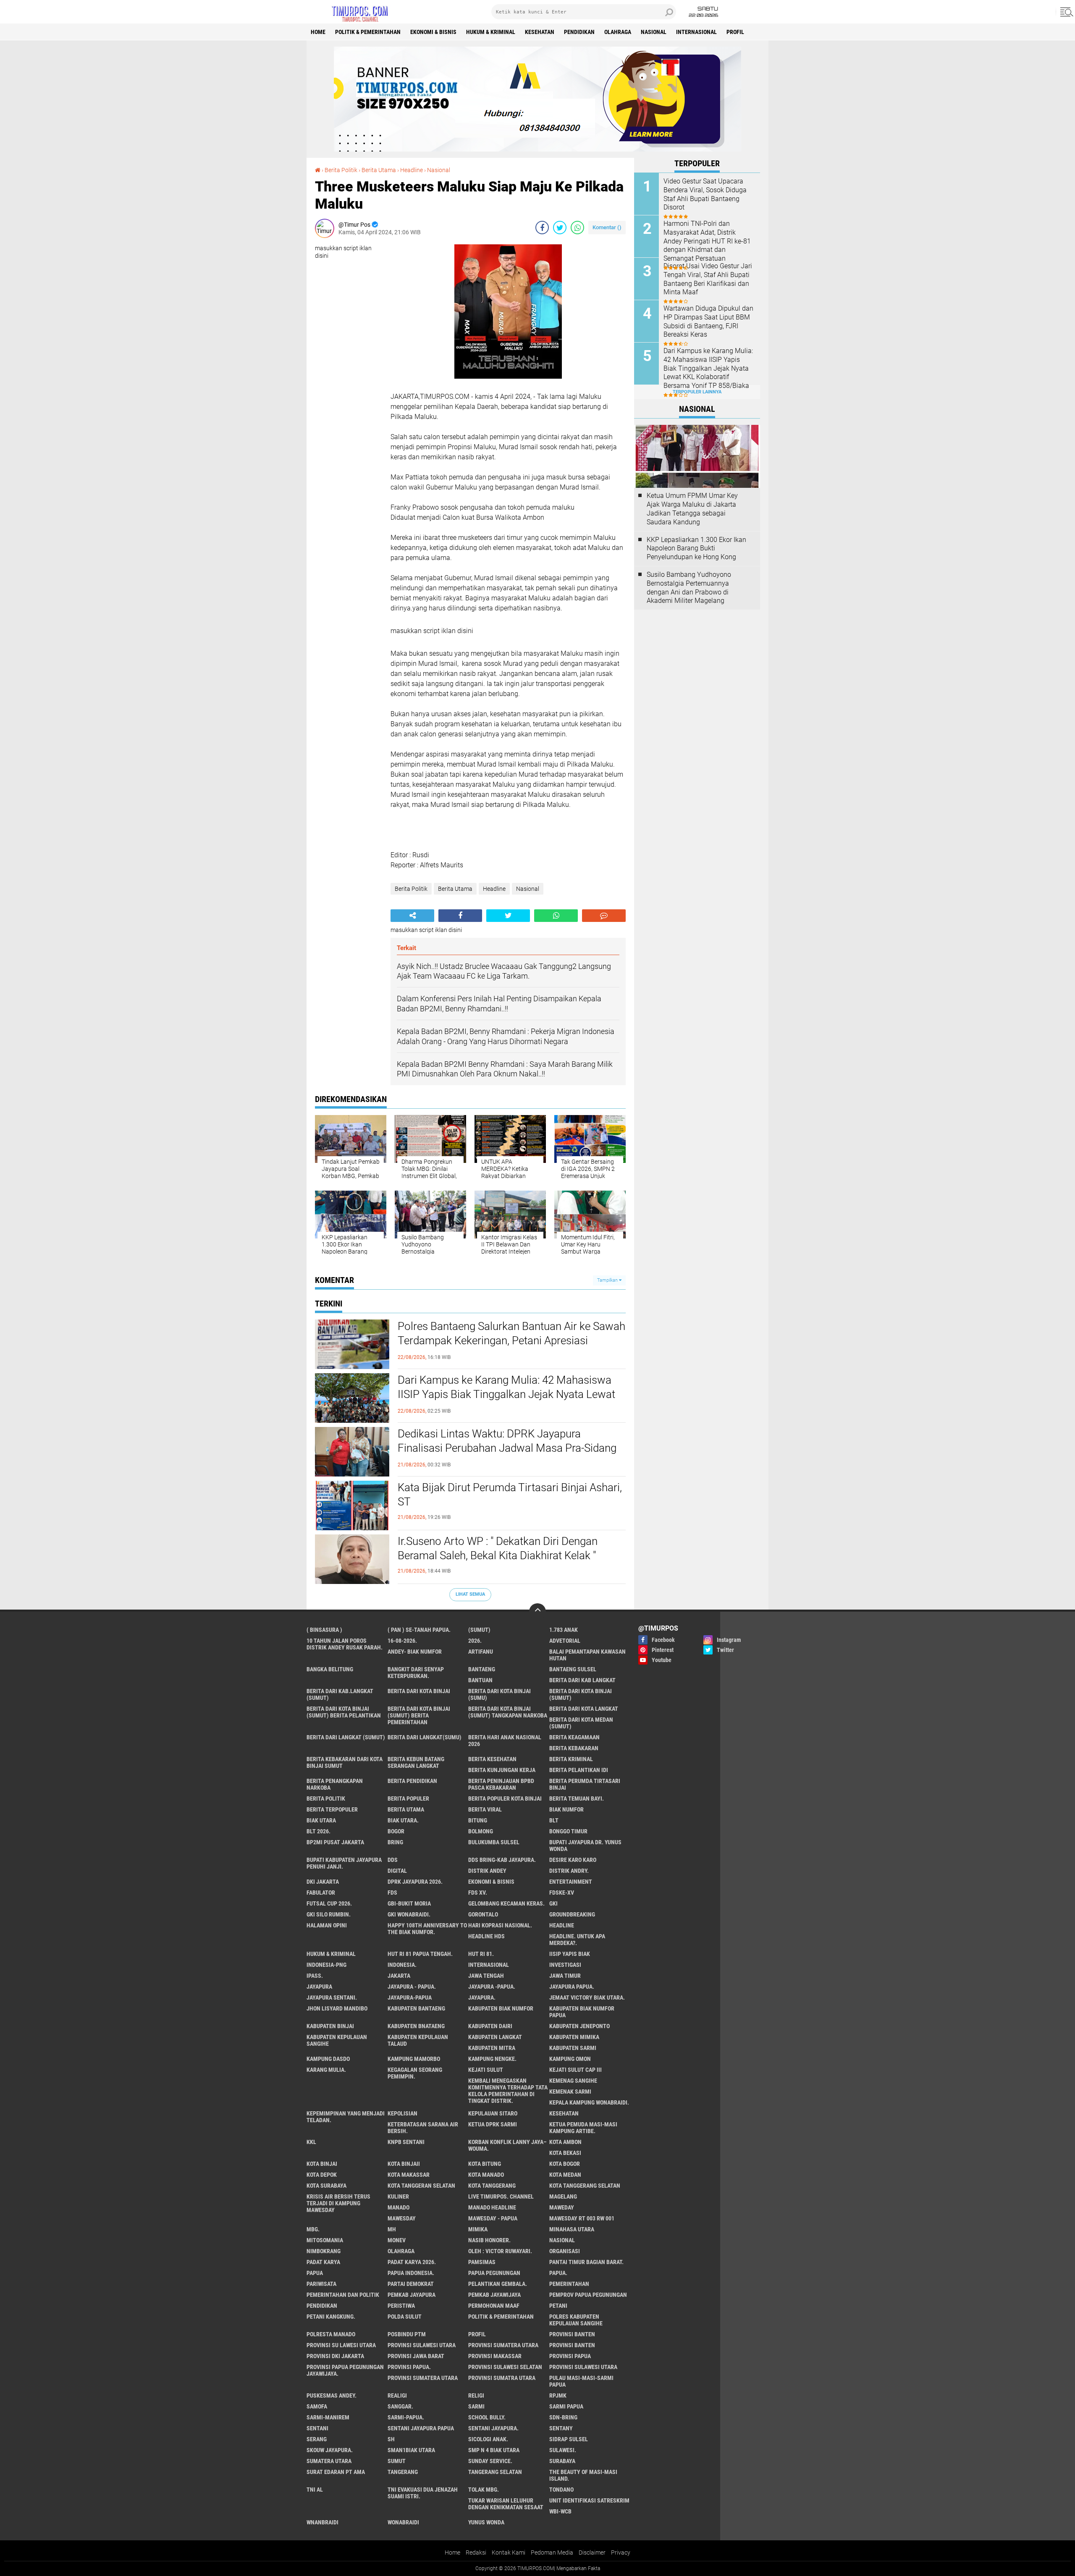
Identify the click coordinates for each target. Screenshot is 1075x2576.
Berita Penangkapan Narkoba (335, 1784)
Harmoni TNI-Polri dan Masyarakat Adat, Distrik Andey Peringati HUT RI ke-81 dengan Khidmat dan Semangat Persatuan (707, 241)
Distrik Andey (487, 1871)
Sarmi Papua (566, 2406)
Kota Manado (486, 2175)
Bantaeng (482, 1669)
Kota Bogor (565, 2164)
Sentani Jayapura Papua (421, 2428)
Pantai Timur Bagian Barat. (586, 2262)
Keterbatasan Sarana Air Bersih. (423, 2128)
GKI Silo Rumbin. (329, 1914)
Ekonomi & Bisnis (433, 32)
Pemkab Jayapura (412, 2295)
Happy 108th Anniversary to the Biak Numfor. (427, 1929)
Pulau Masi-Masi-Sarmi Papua (581, 2381)
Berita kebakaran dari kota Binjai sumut (345, 1762)
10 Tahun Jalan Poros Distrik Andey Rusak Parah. (345, 1644)
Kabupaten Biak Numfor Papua (582, 2012)
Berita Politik (341, 170)
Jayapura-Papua (410, 1997)
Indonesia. (402, 1965)
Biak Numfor (566, 1809)
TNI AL (315, 2490)
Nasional (654, 32)
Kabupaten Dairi (490, 2026)
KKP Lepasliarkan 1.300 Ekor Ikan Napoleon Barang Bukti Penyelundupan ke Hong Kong (696, 548)
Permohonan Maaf (494, 2306)
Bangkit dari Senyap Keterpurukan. (416, 1673)
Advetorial (565, 1641)
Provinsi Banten (572, 2334)
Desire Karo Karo (573, 1860)
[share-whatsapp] (577, 228)
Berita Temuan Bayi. (577, 1798)
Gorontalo (483, 1914)
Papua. (558, 2273)
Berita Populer (408, 1798)
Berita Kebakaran (574, 1748)
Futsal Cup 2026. (329, 1903)
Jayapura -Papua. (492, 1987)
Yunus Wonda (486, 2522)
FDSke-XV (562, 1893)
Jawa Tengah (486, 1976)
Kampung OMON (570, 2059)
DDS (393, 1860)
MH (392, 2229)
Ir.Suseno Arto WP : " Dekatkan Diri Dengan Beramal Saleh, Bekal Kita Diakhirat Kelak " (498, 1548)
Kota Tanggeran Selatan (421, 2186)
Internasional (696, 32)
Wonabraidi (403, 2522)
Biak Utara (321, 1820)
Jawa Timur (565, 1976)
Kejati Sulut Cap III (576, 2070)
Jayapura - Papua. (412, 1987)
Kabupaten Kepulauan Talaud (418, 2040)
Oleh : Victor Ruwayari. (500, 2251)
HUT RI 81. (481, 1954)
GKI (553, 1903)
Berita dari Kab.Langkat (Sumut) (340, 1694)
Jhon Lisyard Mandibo (337, 2008)
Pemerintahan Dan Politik (343, 2295)
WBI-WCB (560, 2511)
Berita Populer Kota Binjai (505, 1798)
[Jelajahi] (1065, 12)
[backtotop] (537, 1612)
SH (391, 2439)
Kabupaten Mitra (492, 2048)
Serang (317, 2439)
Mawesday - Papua (493, 2218)
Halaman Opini (327, 1925)
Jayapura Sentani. (332, 1997)
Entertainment (571, 1882)
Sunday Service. (490, 2461)
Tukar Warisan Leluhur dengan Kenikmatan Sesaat (506, 2504)
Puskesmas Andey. (332, 2395)
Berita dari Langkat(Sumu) (425, 1737)
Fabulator (321, 1893)
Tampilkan (608, 1280)
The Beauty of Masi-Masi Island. (583, 2475)
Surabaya (562, 2461)
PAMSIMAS (482, 2262)
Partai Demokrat (411, 2284)
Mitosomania (325, 2240)
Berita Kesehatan (492, 1759)
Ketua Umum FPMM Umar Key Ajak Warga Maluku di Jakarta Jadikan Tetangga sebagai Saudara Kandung (692, 509)
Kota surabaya (326, 2186)
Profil (735, 32)
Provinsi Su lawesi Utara (341, 2345)
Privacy (621, 2552)
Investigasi (565, 1965)
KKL (311, 2142)
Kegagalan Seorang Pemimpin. (415, 2073)
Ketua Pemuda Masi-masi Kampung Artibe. (583, 2128)
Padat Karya (323, 2262)
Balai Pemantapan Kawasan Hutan (587, 1655)
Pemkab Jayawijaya (494, 2295)
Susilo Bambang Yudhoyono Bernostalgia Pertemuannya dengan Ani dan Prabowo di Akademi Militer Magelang (689, 588)
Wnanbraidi (322, 2522)
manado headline (492, 2207)
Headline (412, 170)
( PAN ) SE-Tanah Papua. (419, 1630)
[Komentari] (604, 916)
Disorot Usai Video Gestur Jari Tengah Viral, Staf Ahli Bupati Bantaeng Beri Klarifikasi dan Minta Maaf (708, 279)
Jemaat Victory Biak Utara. (587, 1997)
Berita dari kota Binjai (419, 1691)
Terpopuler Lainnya (697, 392)
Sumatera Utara (329, 2461)
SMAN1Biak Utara (411, 2450)
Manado (399, 2207)
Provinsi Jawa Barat (416, 2356)
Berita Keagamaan (574, 1737)
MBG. (313, 2229)
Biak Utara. (403, 1820)
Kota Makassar (409, 2175)
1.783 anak (564, 1630)
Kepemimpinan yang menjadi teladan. (346, 2117)
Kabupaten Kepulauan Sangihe (337, 2040)
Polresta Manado (331, 2334)
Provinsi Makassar (495, 2356)
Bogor (396, 1831)
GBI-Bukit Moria (409, 1903)
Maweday (562, 2207)
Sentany (561, 2428)
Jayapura (319, 1987)
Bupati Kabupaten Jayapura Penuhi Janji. (344, 1863)
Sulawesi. (563, 2450)
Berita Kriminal (571, 1759)
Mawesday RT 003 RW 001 (582, 2218)
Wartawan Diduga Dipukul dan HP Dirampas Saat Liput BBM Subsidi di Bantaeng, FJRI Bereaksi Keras (708, 321)
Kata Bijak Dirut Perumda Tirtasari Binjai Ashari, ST (510, 1495)
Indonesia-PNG (326, 1965)
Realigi (397, 2395)
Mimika (478, 2229)
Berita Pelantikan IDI (579, 1770)
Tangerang (403, 2472)
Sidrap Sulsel (569, 2439)
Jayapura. (482, 1997)
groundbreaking (572, 1914)
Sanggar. (400, 2406)
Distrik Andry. (569, 1871)
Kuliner (398, 2196)
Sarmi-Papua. (406, 2417)
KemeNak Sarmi (570, 2092)
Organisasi (565, 2251)
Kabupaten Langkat (495, 2037)
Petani (558, 2306)
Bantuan (480, 1680)
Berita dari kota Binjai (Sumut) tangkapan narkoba (508, 1712)
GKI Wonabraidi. (409, 1914)
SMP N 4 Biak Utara (494, 2450)
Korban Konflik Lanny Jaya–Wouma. (507, 2145)
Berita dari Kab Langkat (582, 1680)
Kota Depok (322, 2175)
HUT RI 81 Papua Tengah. (420, 1954)
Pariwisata (321, 2284)
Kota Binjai (322, 2164)
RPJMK (558, 2395)
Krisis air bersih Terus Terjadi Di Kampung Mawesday (338, 2203)
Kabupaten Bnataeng (416, 2026)
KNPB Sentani (406, 2142)
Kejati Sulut (486, 2070)
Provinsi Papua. (409, 2367)
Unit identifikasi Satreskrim (589, 2500)
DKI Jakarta (323, 1882)
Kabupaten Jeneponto (579, 2026)
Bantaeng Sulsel (573, 1669)
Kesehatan (540, 32)
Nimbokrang (324, 2251)
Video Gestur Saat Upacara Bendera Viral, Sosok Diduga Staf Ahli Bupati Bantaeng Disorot (705, 194)
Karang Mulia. (326, 2070)
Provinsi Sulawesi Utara (422, 2345)
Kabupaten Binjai (330, 2026)
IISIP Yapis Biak (570, 1954)
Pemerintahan (569, 2284)
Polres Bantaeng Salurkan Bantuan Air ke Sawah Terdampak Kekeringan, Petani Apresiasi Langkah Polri (511, 1340)
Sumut (397, 2461)
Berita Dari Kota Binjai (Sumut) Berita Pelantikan (344, 1712)
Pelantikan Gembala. (498, 2284)
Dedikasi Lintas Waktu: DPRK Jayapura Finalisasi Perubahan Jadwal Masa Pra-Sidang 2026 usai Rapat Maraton (507, 1448)
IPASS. (315, 1976)
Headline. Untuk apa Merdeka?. (577, 1940)
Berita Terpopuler (332, 1809)
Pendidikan (579, 32)
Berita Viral (485, 1809)
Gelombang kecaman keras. (506, 1903)
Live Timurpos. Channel (501, 2196)
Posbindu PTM (407, 2334)
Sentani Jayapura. (493, 2428)
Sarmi (476, 2406)
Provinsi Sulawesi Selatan (505, 2367)
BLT (554, 1820)
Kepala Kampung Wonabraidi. (589, 2102)
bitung (478, 1820)
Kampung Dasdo (328, 2059)
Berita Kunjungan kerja (502, 1770)
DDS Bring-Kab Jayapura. (502, 1860)
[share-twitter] (560, 228)
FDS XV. (478, 1893)
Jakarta (399, 1976)
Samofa (317, 2406)
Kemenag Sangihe (573, 2081)
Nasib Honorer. (489, 2240)
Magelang (563, 2196)
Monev (397, 2240)
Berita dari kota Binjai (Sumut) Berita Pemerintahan (419, 1715)
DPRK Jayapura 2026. (415, 1882)
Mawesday (402, 2218)
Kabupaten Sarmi (573, 2048)
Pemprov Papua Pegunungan (588, 2295)
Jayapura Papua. (572, 1987)
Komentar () (607, 227)
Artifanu (481, 1652)
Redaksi (476, 2552)
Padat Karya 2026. (412, 2262)
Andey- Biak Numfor (415, 1652)
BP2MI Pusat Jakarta (335, 1842)
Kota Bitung (485, 2164)
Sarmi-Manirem (328, 2417)
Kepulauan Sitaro (493, 2113)
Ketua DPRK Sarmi (493, 2124)
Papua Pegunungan (494, 2273)
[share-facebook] (542, 228)
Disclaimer (592, 2552)
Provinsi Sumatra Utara (502, 2378)
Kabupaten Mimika (574, 2037)
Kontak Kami (509, 2552)
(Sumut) (479, 1630)
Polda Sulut (405, 2317)
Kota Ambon (565, 2142)
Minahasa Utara (572, 2229)
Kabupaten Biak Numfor (501, 2008)
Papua (315, 2273)
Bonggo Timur (568, 1831)
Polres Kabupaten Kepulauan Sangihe (576, 2320)
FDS (392, 1893)
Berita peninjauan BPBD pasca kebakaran (501, 1784)
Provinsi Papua (570, 2356)
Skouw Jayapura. (330, 2450)
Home (318, 32)
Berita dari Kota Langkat (584, 1709)
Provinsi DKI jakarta (335, 2356)
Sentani (317, 2428)
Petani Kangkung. (331, 2317)
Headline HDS (486, 1936)
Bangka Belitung (330, 1669)
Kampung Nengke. (492, 2059)
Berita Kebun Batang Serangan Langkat (416, 1762)
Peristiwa (401, 2306)
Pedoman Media (552, 2552)
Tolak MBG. (484, 2490)
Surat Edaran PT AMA (336, 2472)
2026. (475, 1641)
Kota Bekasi (565, 2153)
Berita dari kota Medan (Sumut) (581, 1723)
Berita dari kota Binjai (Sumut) (581, 1694)
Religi (476, 2395)
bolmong (481, 1831)
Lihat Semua (470, 1594)
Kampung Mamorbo (414, 2059)
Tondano (561, 2490)
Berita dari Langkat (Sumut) (346, 1737)
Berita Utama (379, 170)
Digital (397, 1871)
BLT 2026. (319, 1831)
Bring (395, 1842)
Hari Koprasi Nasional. (500, 1925)
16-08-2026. (402, 1641)
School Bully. (487, 2417)
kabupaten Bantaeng (416, 2008)
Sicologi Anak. (488, 2439)
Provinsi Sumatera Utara (503, 2345)
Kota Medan (565, 2175)
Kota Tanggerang (492, 2186)
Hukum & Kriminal (491, 32)
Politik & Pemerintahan (368, 32)
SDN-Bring (563, 2417)
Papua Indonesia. (411, 2273)
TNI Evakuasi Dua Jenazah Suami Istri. (423, 2493)
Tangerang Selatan (495, 2472)
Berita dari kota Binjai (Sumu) (499, 1694)
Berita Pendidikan (412, 1781)
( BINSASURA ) (324, 1630)
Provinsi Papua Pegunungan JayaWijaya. (345, 2370)
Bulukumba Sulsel (494, 1842)
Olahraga (618, 32)
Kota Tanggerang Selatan (585, 2186)
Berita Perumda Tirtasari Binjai (585, 1784)
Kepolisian (402, 2113)
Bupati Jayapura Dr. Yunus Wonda (585, 1846)
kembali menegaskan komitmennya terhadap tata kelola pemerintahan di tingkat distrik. (508, 2091)
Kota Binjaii (404, 2164)
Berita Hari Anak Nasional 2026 (505, 1741)
